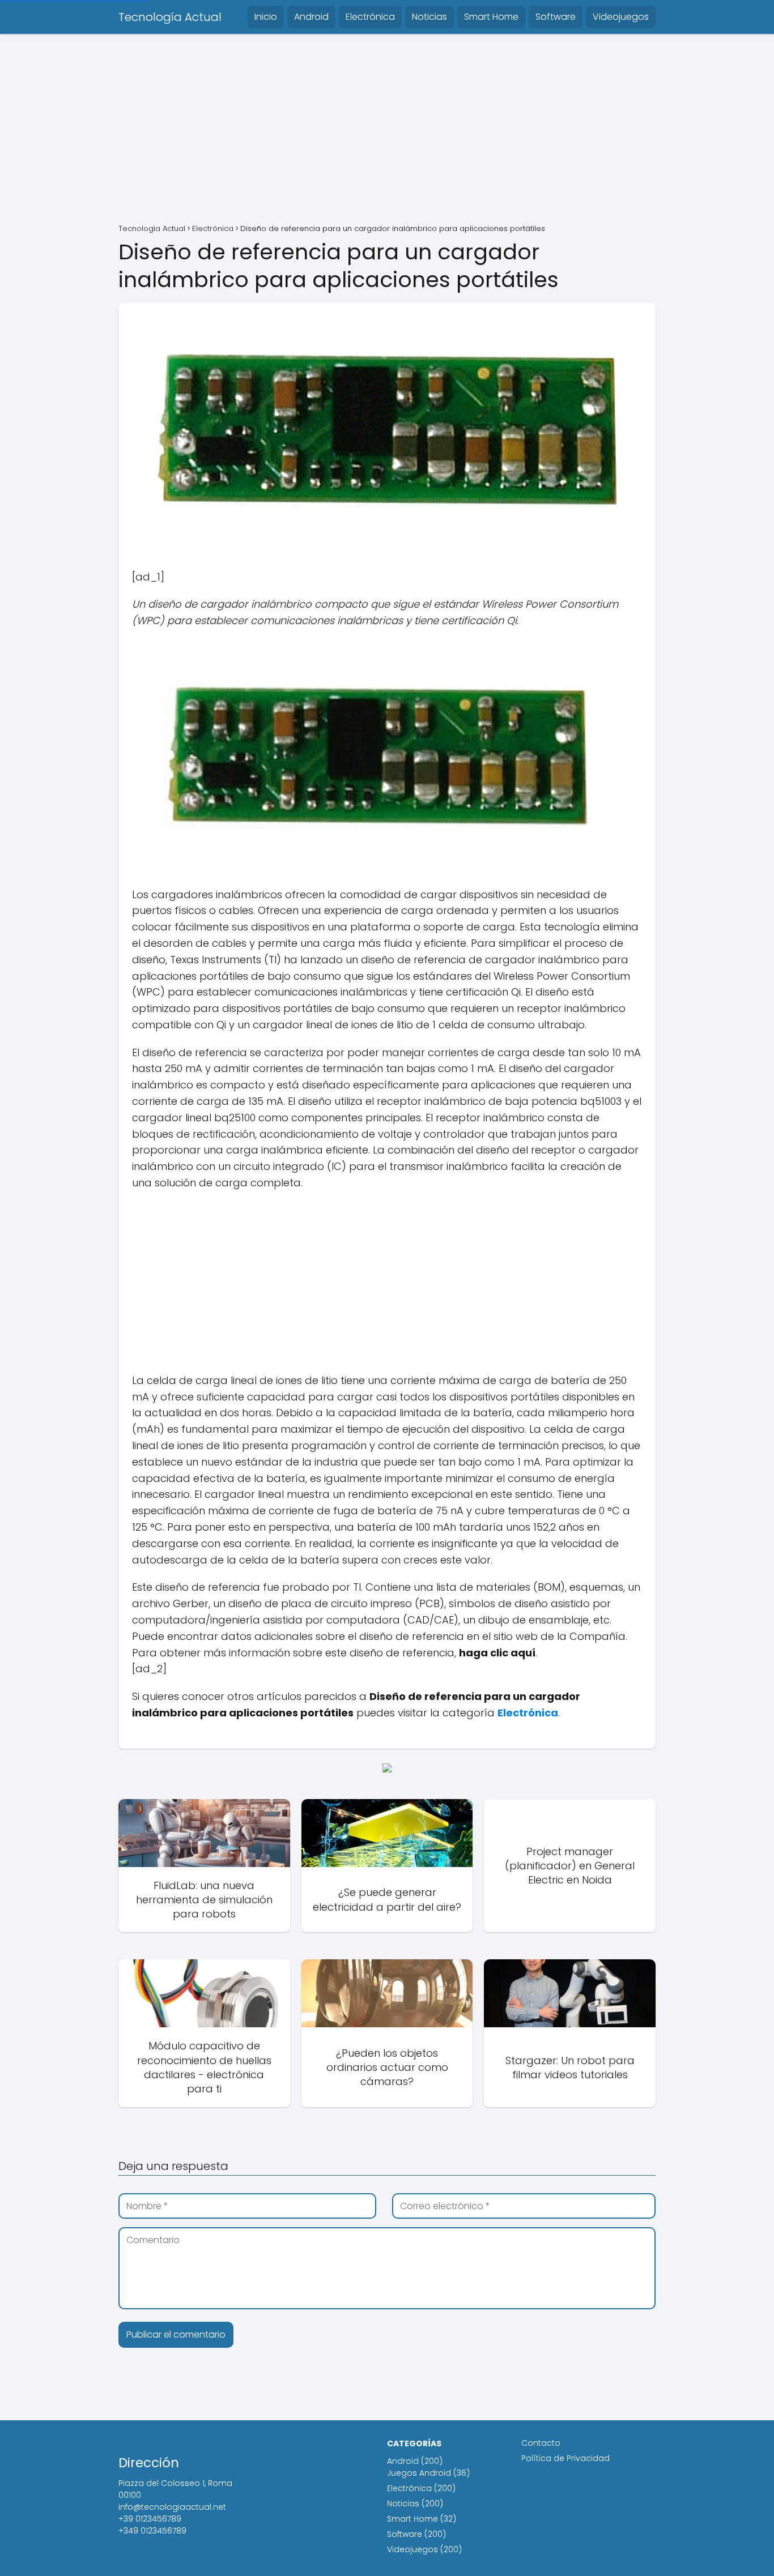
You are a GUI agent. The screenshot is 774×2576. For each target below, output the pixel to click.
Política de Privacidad (565, 2458)
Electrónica (370, 17)
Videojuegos (621, 17)
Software (556, 17)
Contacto (541, 2443)
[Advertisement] (387, 130)
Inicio (266, 17)
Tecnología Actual (170, 17)
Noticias (429, 17)
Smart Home (491, 17)
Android (311, 17)
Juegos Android (419, 2473)
